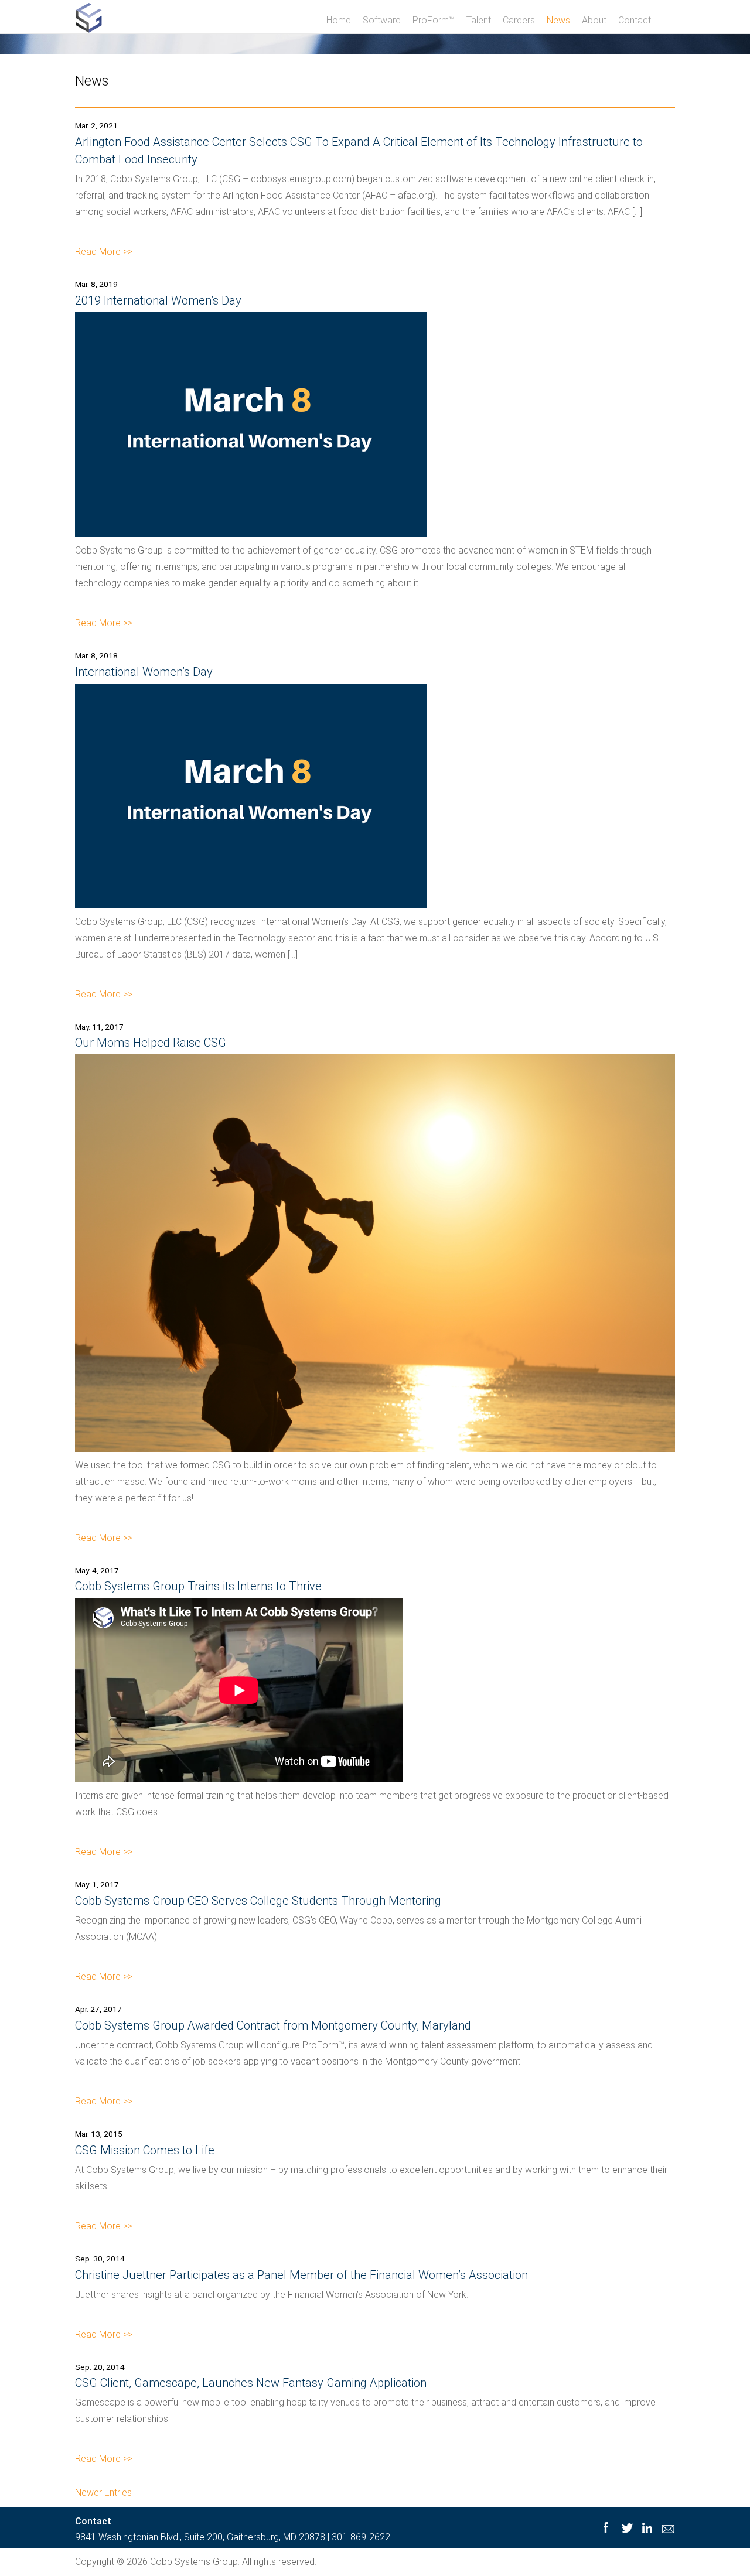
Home (339, 20)
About (594, 20)
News (558, 20)
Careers (519, 20)
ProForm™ (434, 20)
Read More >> (104, 252)
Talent (479, 20)
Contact (635, 20)
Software (382, 20)
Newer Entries (103, 2493)
